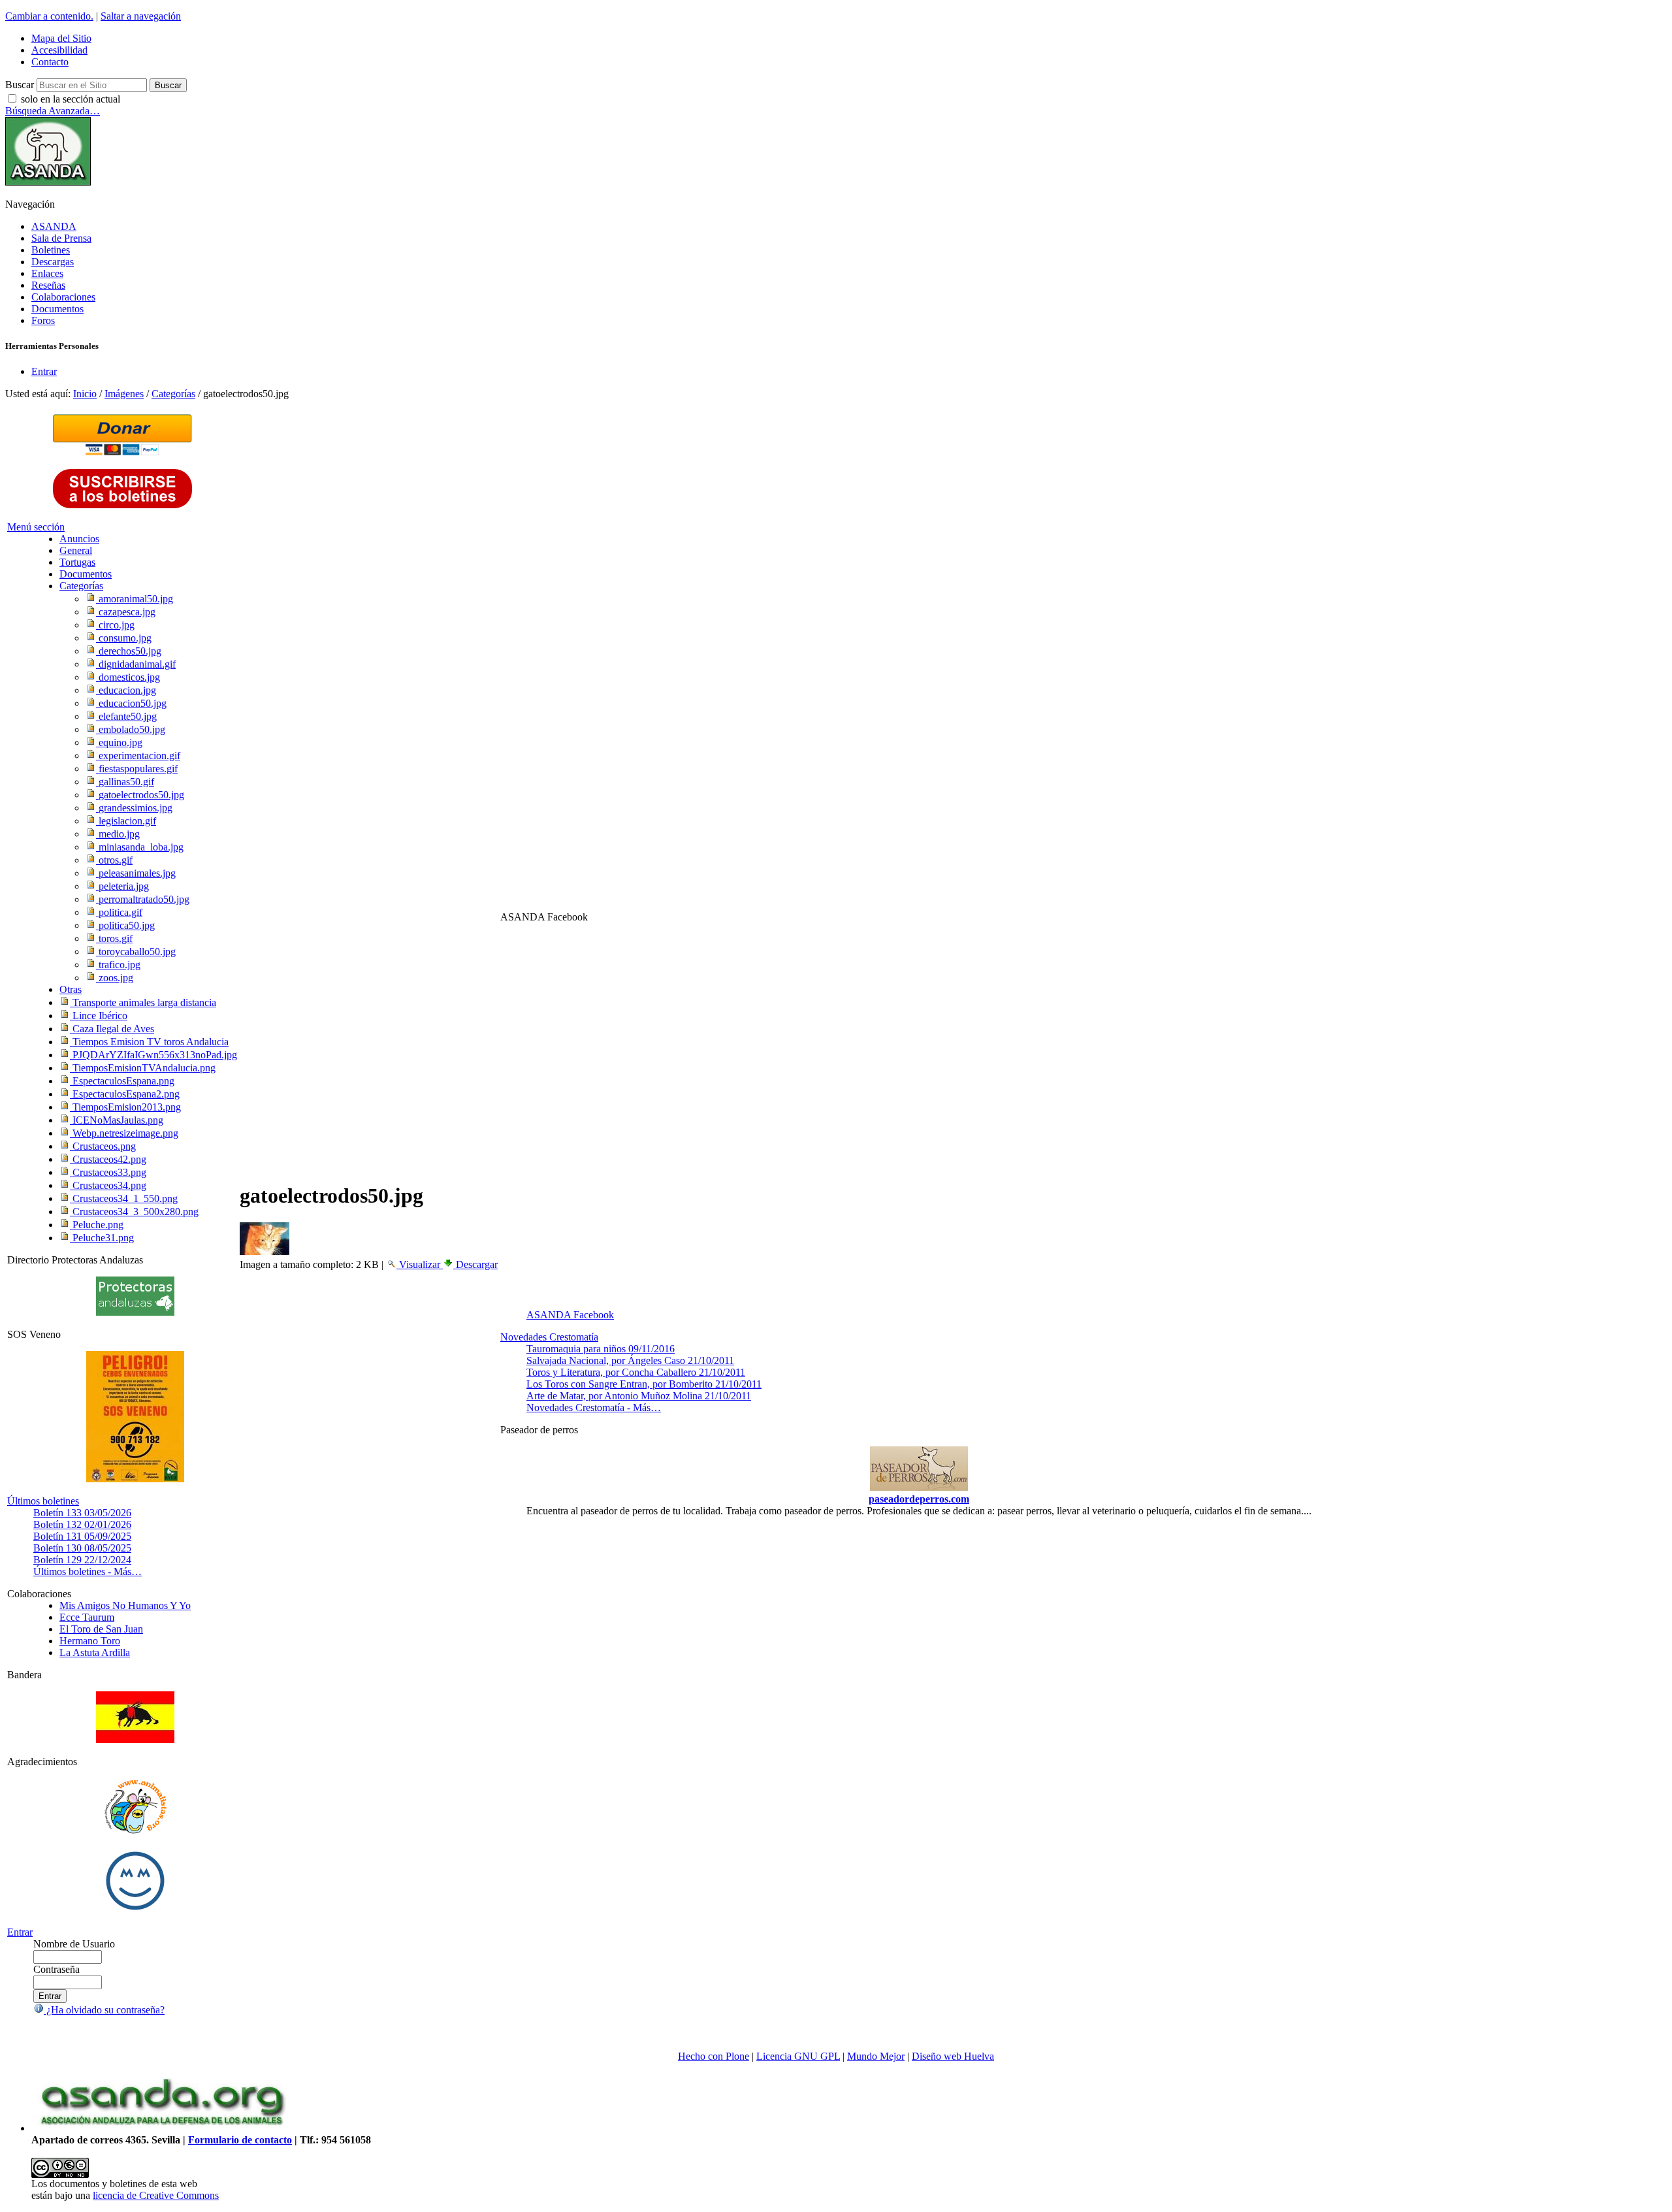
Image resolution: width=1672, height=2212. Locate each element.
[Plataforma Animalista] (136, 1831)
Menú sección (36, 527)
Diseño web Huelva (953, 2056)
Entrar (44, 371)
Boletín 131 (82, 1536)
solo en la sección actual (71, 99)
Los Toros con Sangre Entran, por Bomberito (644, 1384)
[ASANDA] (48, 182)
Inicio (85, 394)
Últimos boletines (43, 1501)
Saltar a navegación (141, 16)
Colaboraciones (63, 297)
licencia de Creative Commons (156, 2195)
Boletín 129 (82, 1560)
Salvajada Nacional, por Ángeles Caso (630, 1360)
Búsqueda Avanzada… (53, 111)
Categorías (173, 394)
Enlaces (47, 273)
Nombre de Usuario (74, 1944)
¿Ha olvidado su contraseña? (104, 2010)
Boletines (51, 250)
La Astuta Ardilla (95, 1652)
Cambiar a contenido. (49, 16)
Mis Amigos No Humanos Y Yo (125, 1605)
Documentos (57, 309)
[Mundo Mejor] (135, 1910)
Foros (43, 320)
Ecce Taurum (87, 1617)
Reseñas (48, 285)
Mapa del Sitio (61, 38)
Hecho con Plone (714, 2056)
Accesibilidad (59, 50)
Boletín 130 (82, 1548)
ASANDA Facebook (570, 1315)
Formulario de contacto (240, 2140)
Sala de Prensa (61, 238)
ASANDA (54, 226)
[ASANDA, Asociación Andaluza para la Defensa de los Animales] (162, 2128)
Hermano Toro (90, 1641)
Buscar (20, 85)
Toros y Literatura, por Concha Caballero (636, 1372)
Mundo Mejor (876, 2056)
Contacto (50, 62)
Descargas (53, 262)
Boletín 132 (82, 1524)
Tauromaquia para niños (601, 1349)
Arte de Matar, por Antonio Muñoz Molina (639, 1396)
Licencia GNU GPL (798, 2056)
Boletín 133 (82, 1513)
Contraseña (56, 1969)
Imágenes (124, 394)
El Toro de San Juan (101, 1629)
